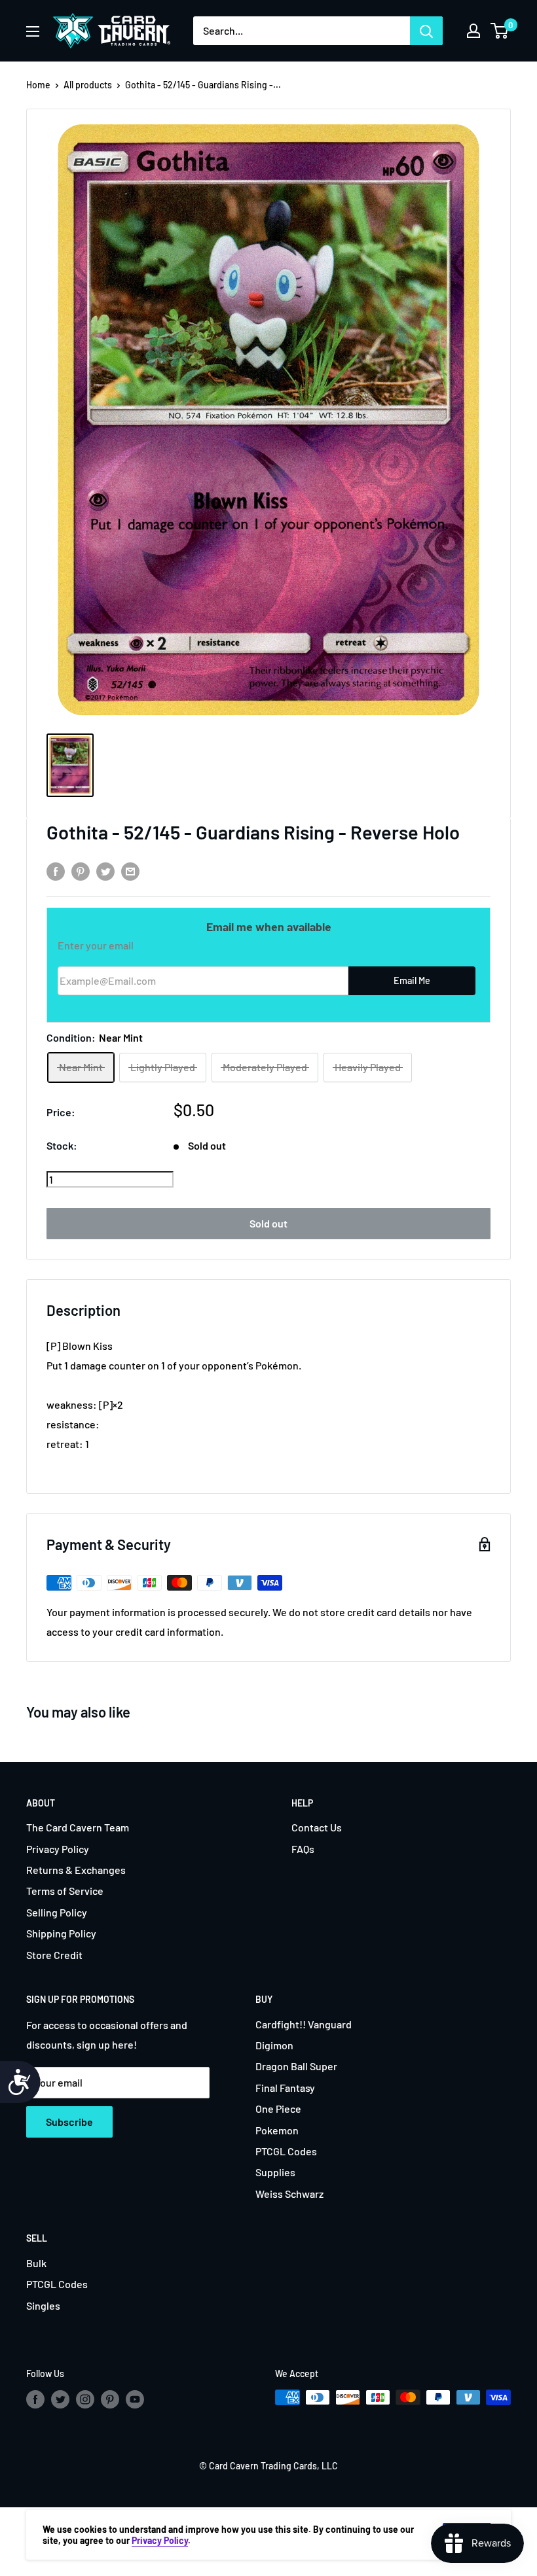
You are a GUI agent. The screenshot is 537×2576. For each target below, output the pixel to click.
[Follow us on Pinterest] (110, 2399)
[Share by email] (130, 871)
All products (88, 85)
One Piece (278, 2108)
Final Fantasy (285, 2088)
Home (38, 85)
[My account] (473, 31)
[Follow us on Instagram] (85, 2399)
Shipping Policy (61, 1933)
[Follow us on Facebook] (35, 2399)
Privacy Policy (58, 1849)
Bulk (36, 2263)
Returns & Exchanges (76, 1870)
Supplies (275, 2172)
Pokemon (277, 2130)
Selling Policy (57, 1912)
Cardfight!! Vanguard (304, 2024)
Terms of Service (65, 1891)
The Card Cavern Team (78, 1827)
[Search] (426, 31)
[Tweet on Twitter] (105, 871)
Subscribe (69, 2122)
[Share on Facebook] (56, 871)
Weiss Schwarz (289, 2194)
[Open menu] (33, 31)
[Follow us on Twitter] (60, 2399)
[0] (500, 31)
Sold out (268, 1223)
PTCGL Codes (286, 2151)
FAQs (303, 1849)
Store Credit (54, 1955)
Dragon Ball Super (296, 2066)
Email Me (412, 980)
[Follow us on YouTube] (135, 2399)
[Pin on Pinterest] (81, 871)
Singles (43, 2305)
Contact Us (317, 1827)
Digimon (274, 2045)
